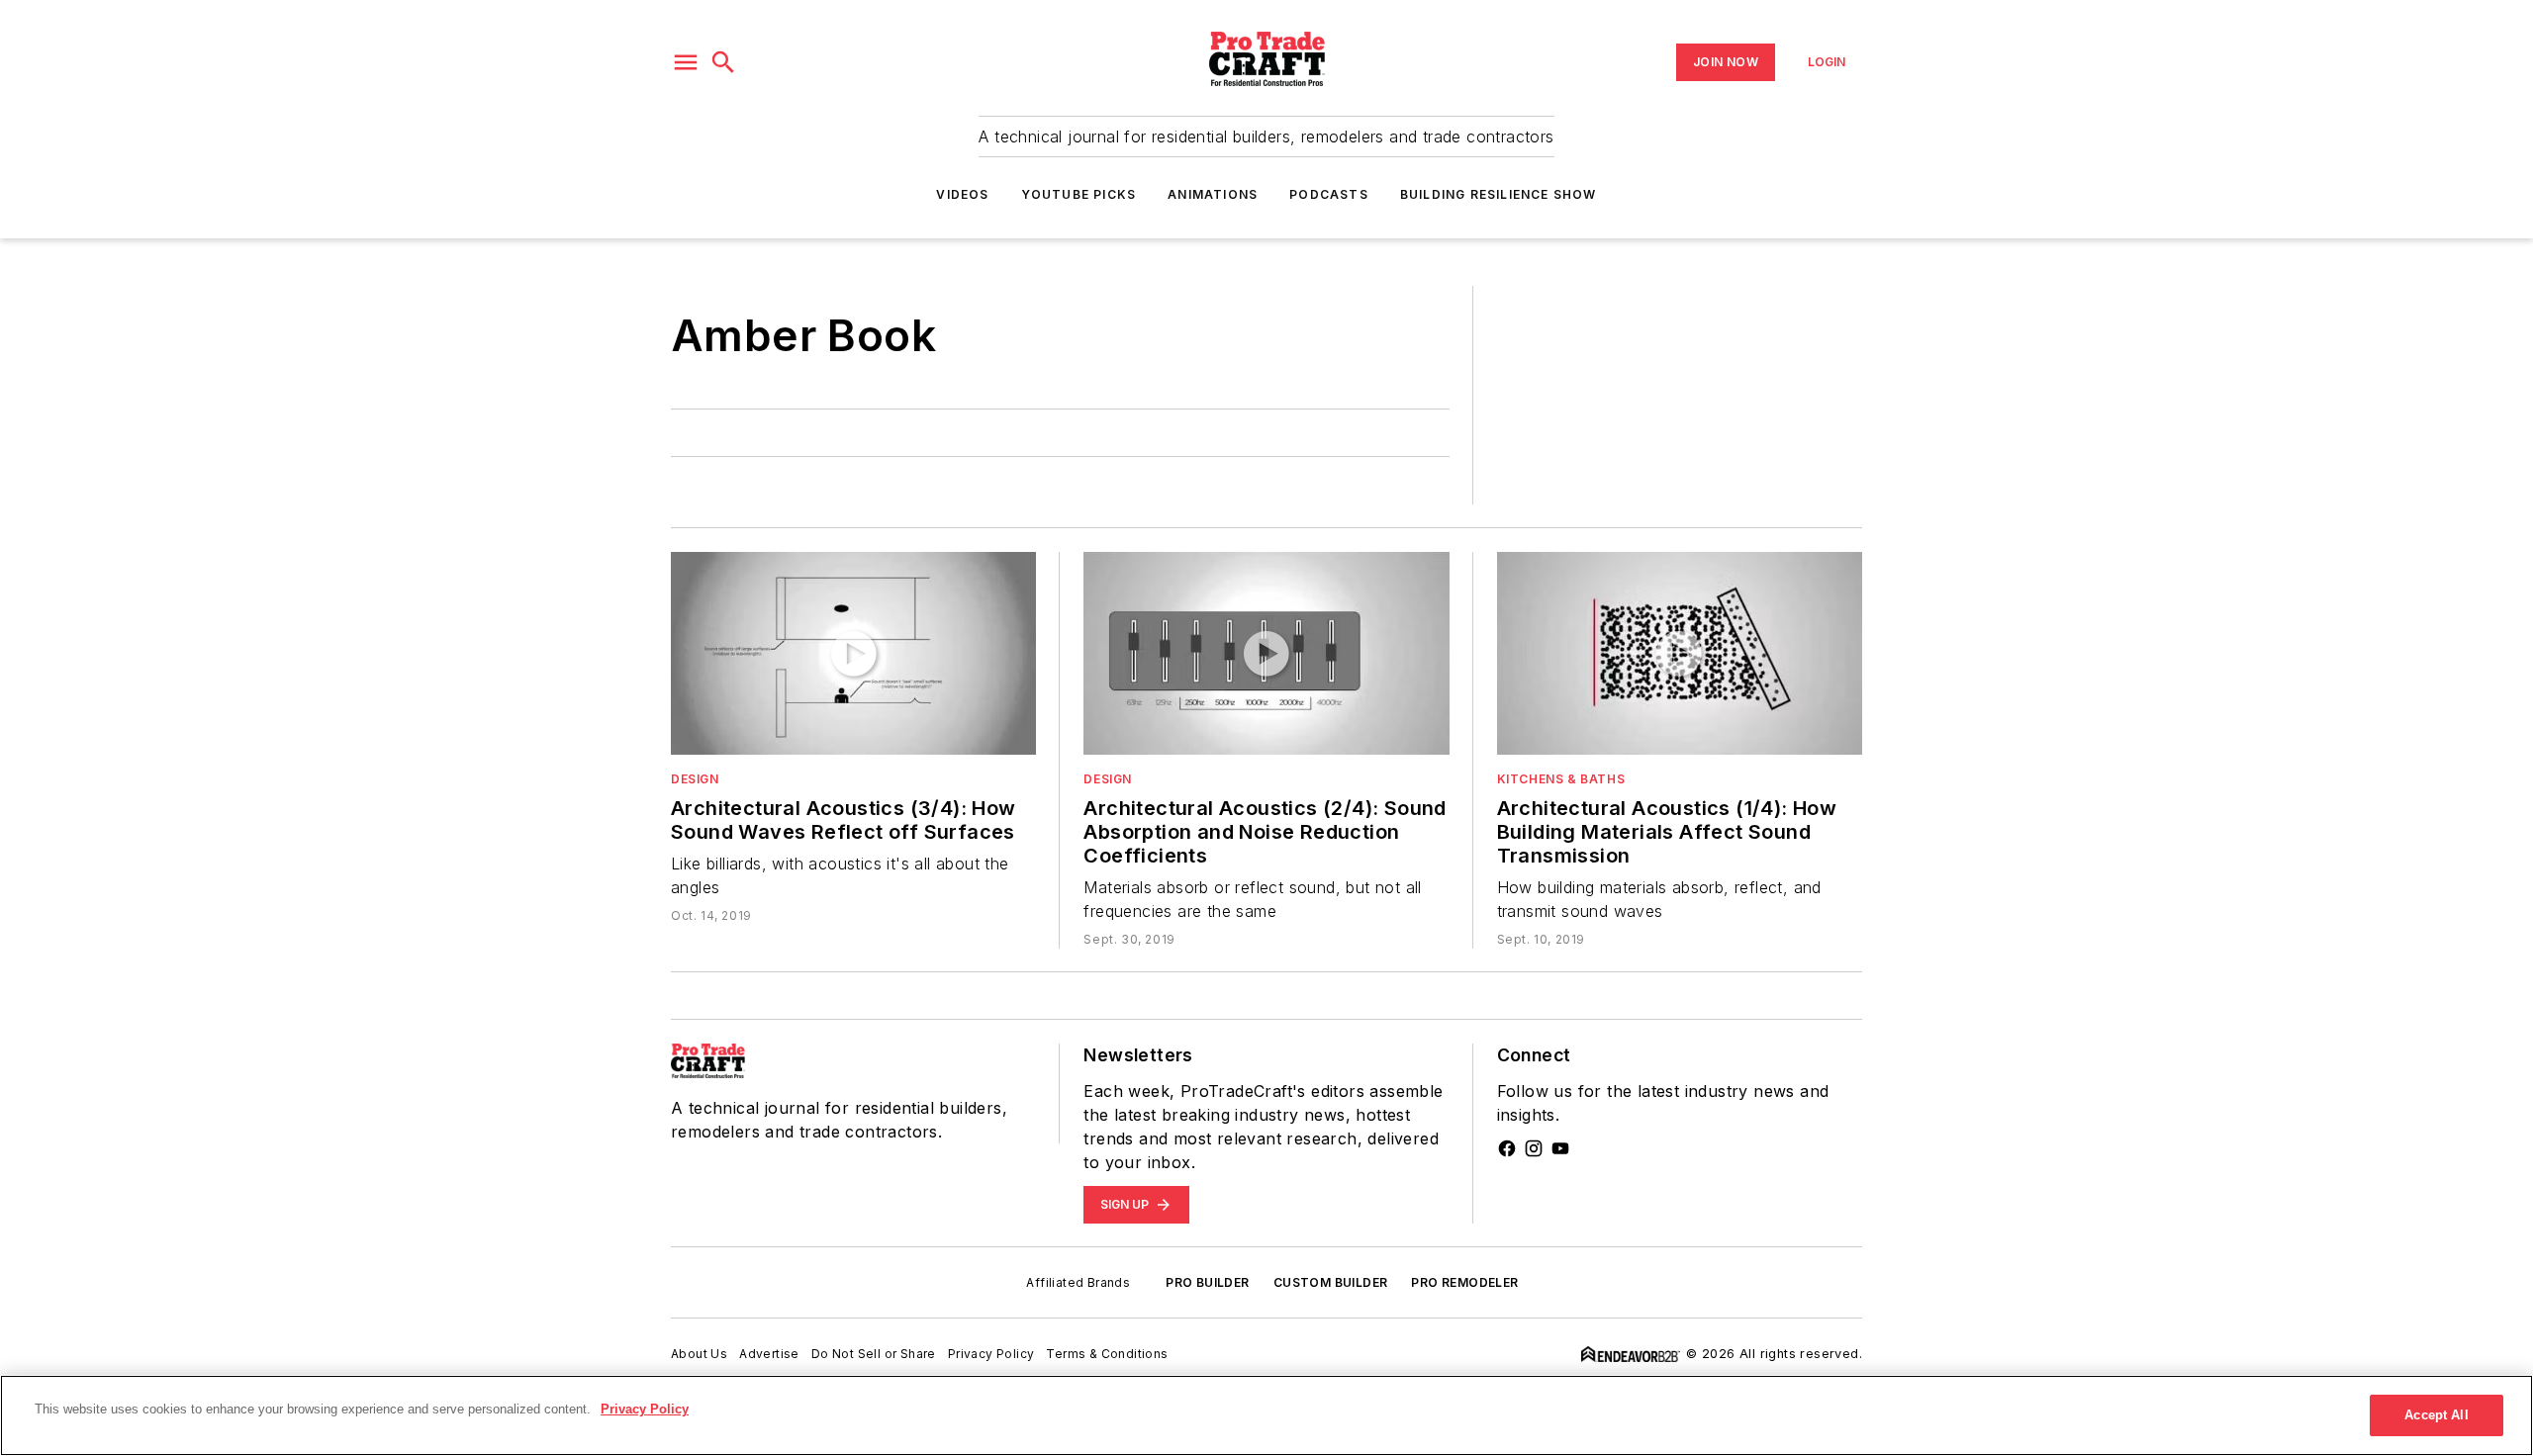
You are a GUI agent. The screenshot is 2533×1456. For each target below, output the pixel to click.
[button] (686, 62)
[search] (723, 62)
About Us (699, 1354)
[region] (1266, 1415)
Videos (962, 194)
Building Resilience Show (1499, 194)
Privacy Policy (991, 1354)
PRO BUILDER (1207, 1282)
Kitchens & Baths (1561, 779)
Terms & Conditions (1107, 1354)
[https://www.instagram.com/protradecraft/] (1534, 1148)
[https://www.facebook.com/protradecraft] (1507, 1148)
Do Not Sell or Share (874, 1354)
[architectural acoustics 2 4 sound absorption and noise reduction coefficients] (1266, 653)
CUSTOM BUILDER (1331, 1282)
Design (695, 779)
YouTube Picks (1079, 194)
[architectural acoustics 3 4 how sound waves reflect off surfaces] (853, 653)
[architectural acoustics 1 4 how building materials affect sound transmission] (1680, 653)
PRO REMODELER (1464, 1282)
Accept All (2436, 1415)
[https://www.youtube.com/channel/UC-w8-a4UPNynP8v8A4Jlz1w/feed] (1560, 1148)
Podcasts (1329, 194)
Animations (1213, 194)
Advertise (769, 1354)
